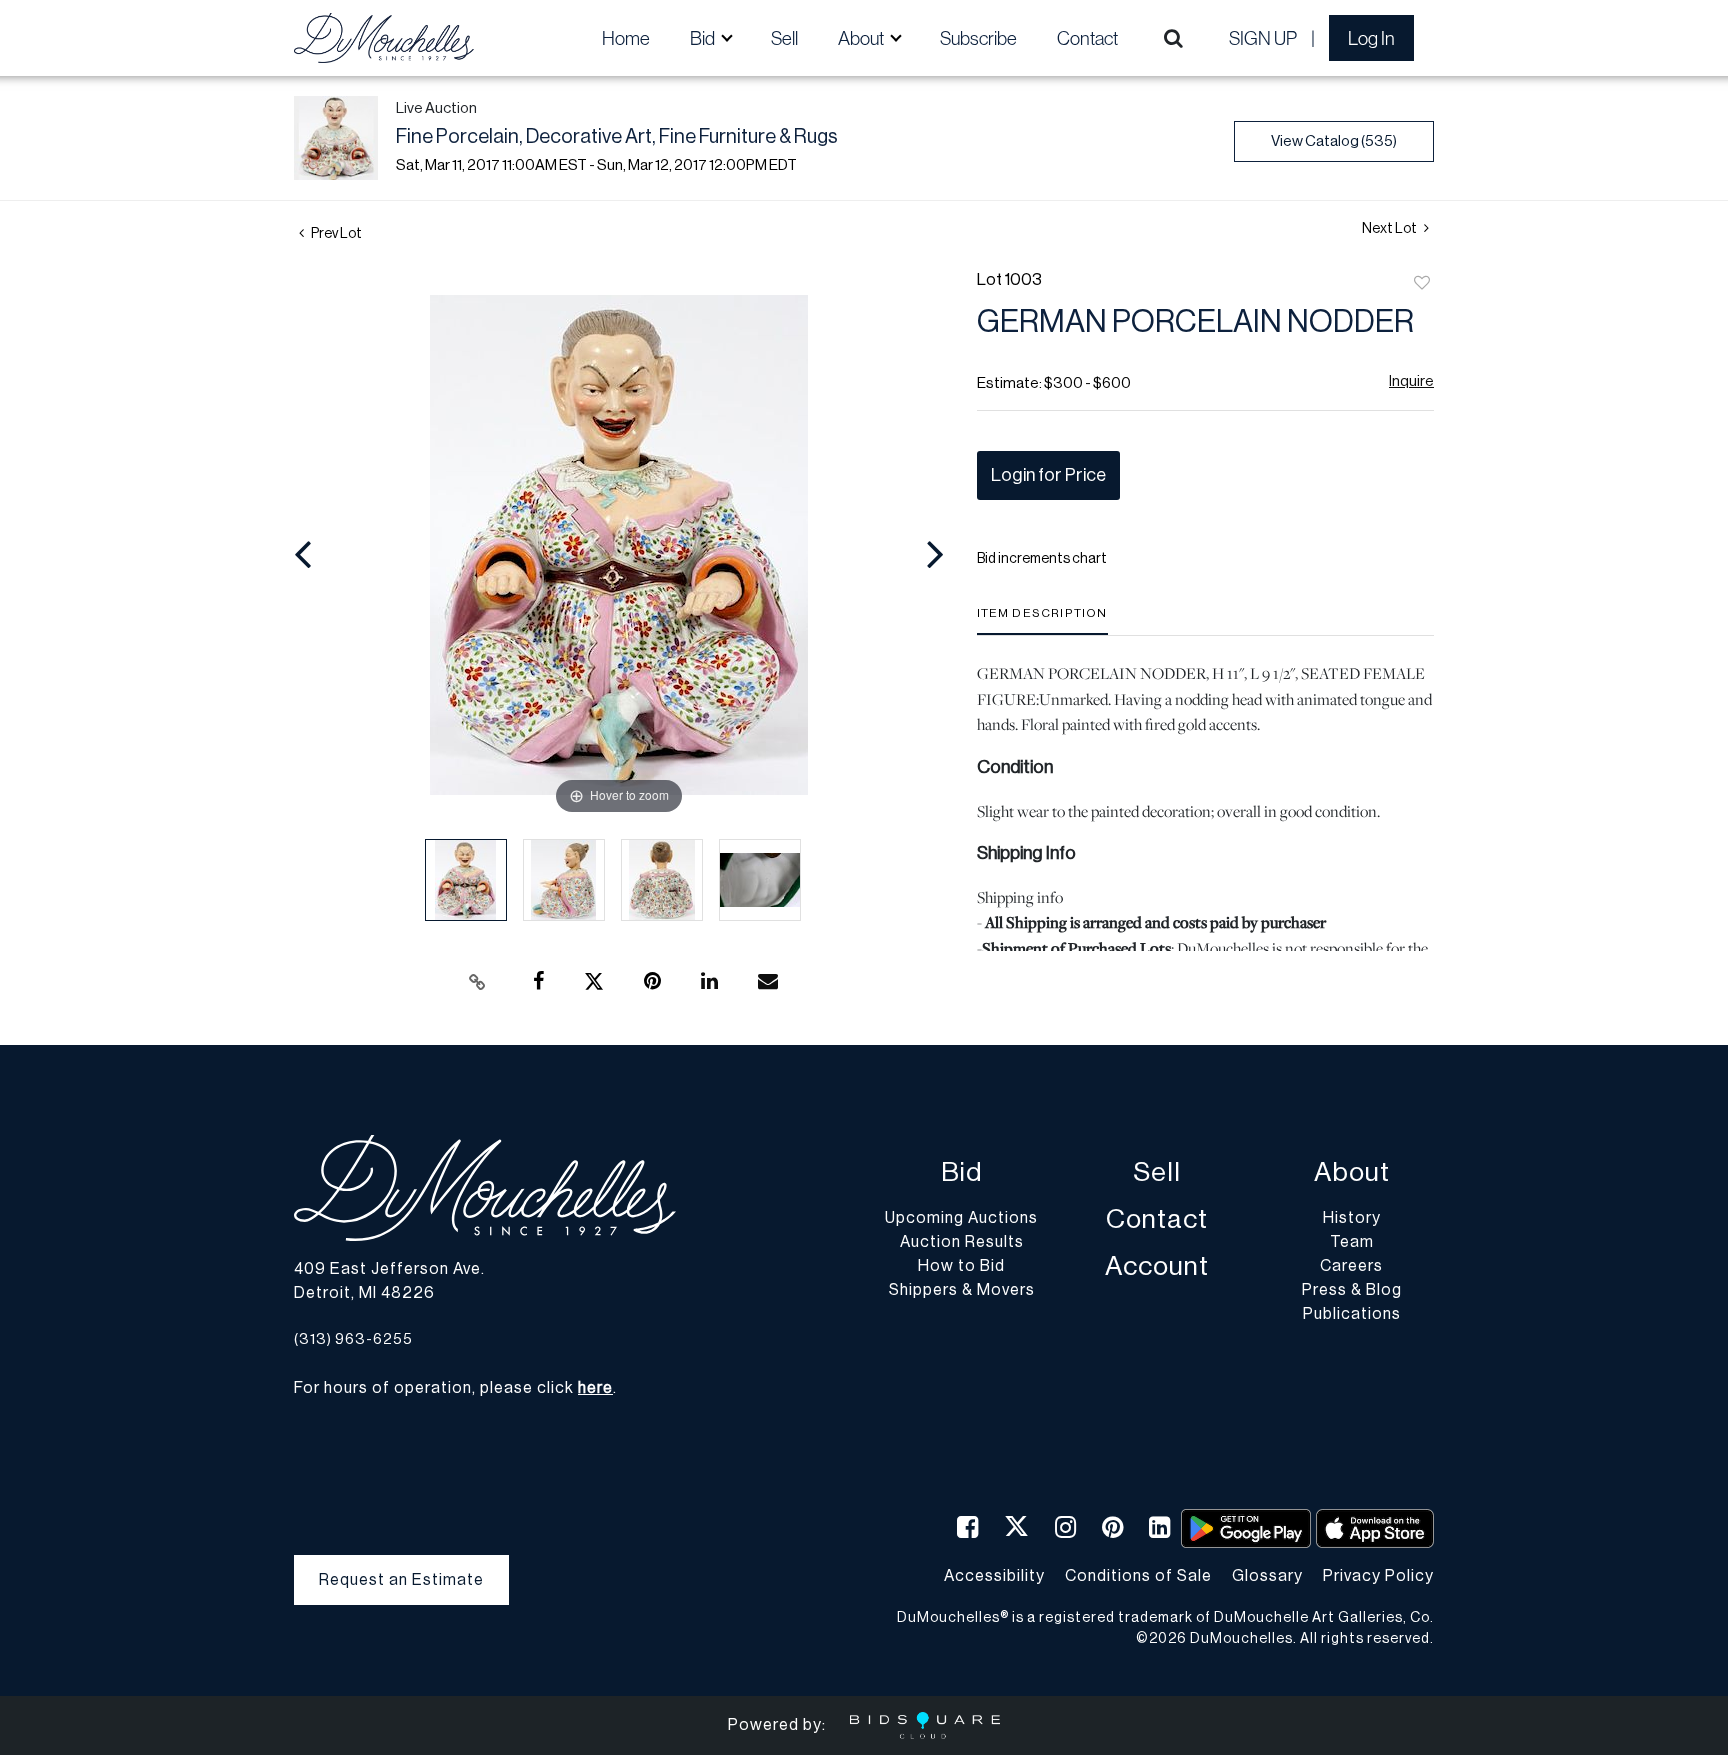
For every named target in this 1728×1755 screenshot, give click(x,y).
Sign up (1263, 38)
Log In (1371, 38)
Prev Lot (335, 234)
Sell (784, 38)
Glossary (1267, 1576)
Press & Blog (1352, 1290)
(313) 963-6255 (353, 1339)
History (1352, 1218)
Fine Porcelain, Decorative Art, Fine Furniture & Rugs (617, 137)
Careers (1351, 1266)
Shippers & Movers (962, 1290)
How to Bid (961, 1266)
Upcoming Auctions (961, 1218)
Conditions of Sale (1138, 1576)
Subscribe (978, 38)
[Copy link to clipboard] (478, 982)
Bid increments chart (1042, 559)
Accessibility (994, 1576)
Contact (1087, 38)
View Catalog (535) (1334, 141)
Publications (1352, 1314)
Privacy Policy (1378, 1576)
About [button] (862, 38)
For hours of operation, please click (453, 1388)
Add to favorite (1422, 284)
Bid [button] (704, 38)
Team (1352, 1242)
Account (1157, 1266)
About (1352, 1172)
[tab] (1042, 620)
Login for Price (1048, 475)
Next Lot (1390, 229)
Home (626, 38)
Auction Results (962, 1242)
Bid (961, 1172)
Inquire (1411, 381)
